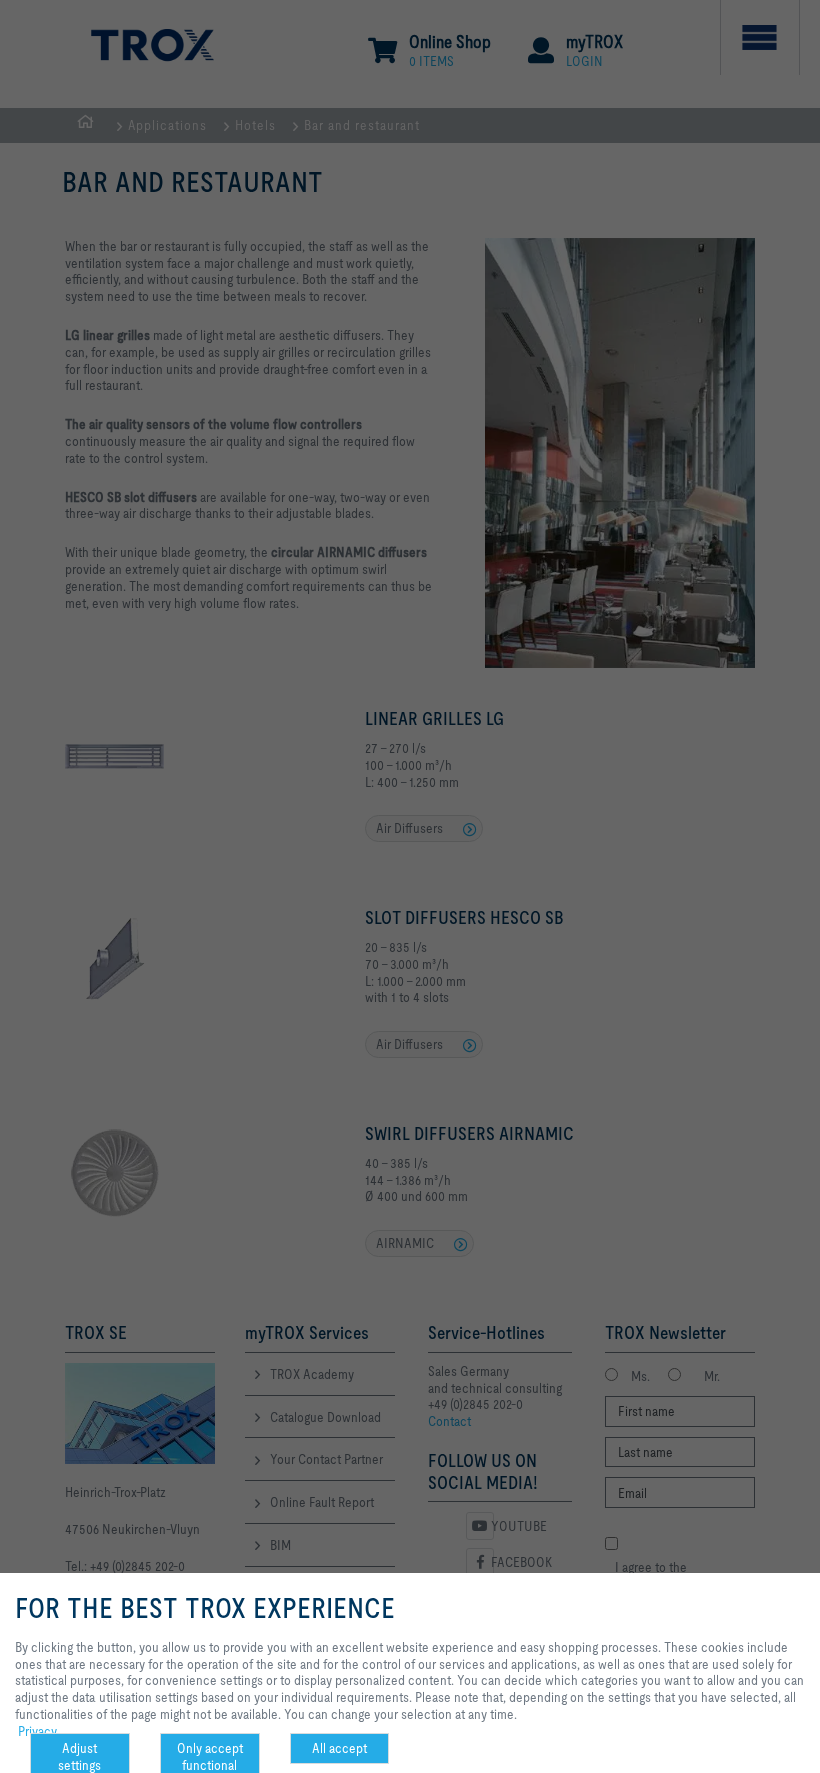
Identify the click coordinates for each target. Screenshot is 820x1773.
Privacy (37, 1731)
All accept (339, 1748)
